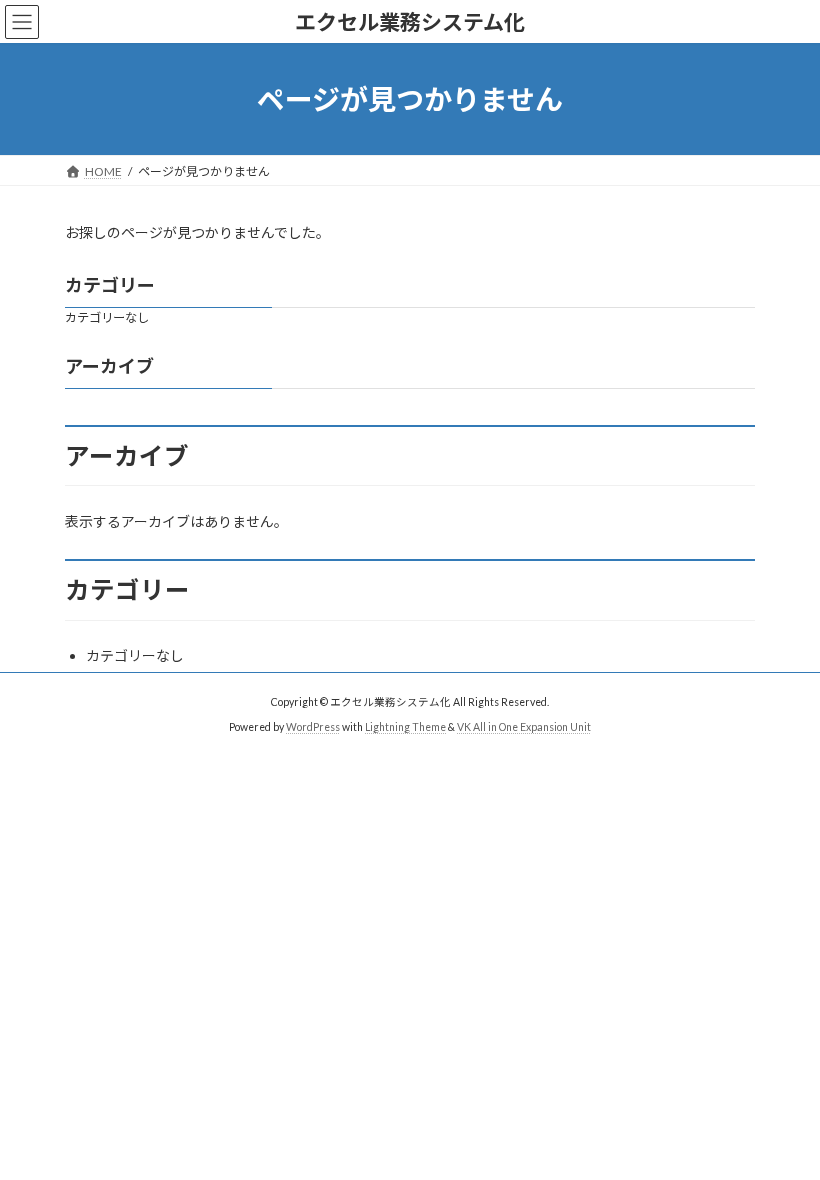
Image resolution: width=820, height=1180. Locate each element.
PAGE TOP (782, 1124)
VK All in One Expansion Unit (524, 727)
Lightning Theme (405, 727)
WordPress (313, 727)
